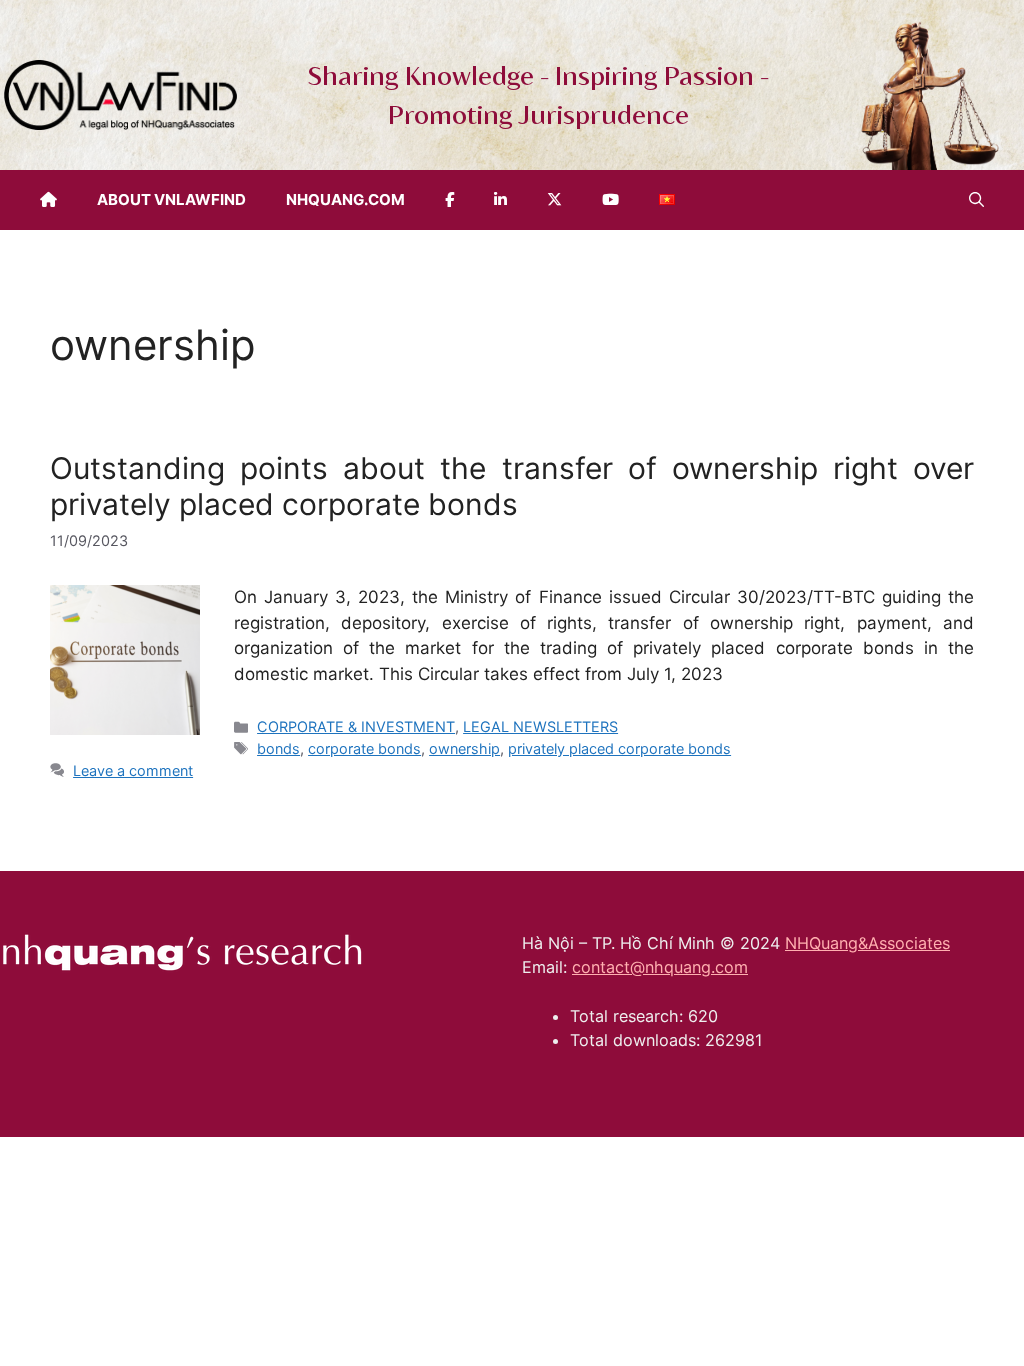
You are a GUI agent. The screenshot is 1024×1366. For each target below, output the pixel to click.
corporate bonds (364, 748)
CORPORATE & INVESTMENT (356, 726)
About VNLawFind (171, 199)
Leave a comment (133, 770)
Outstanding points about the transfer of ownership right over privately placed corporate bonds (512, 486)
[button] (976, 200)
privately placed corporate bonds (619, 748)
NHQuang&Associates (867, 943)
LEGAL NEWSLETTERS (540, 726)
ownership (464, 748)
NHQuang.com (345, 199)
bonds (278, 748)
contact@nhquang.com (660, 967)
